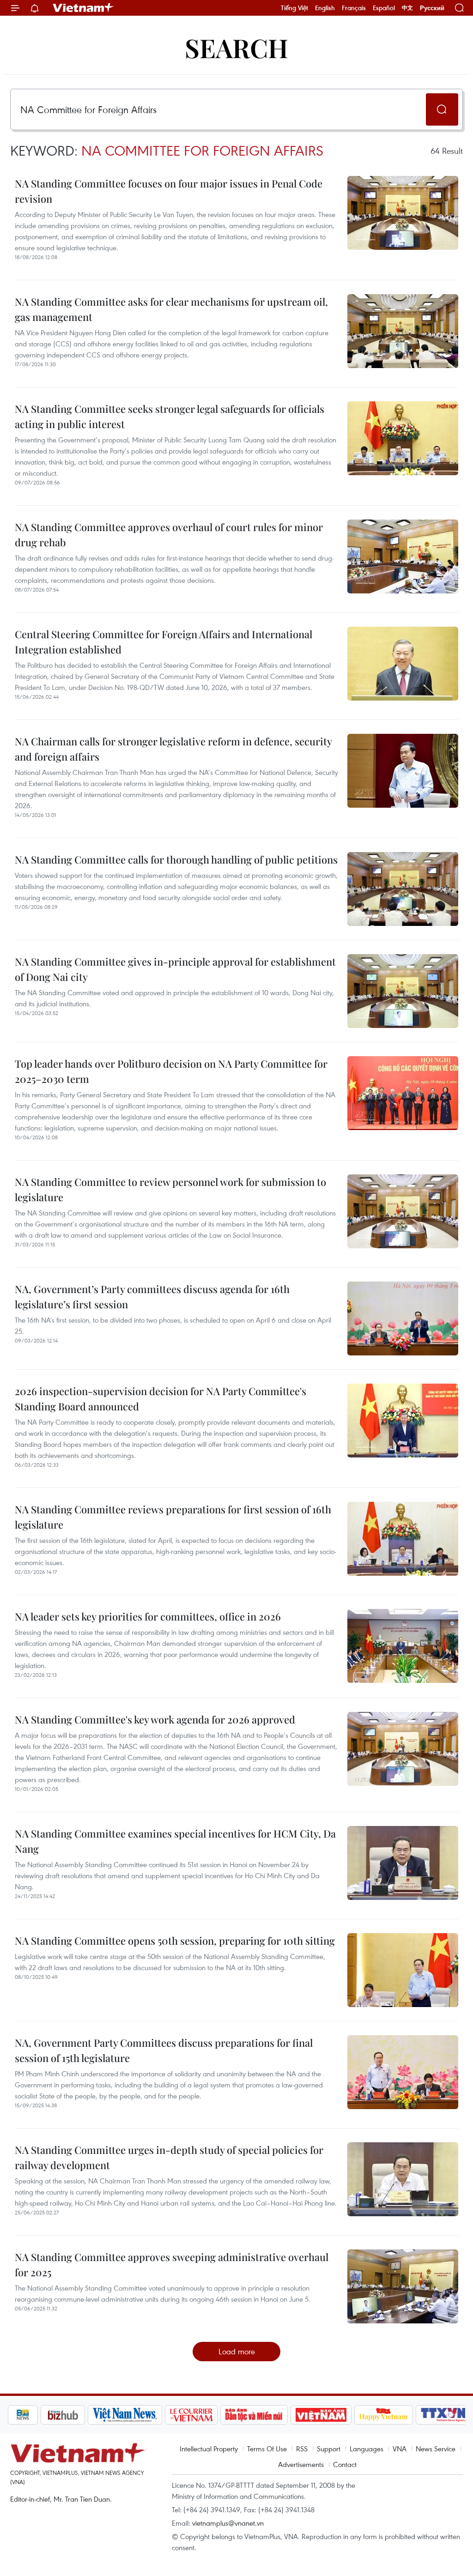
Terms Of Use (267, 2449)
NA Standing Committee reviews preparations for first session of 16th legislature (173, 1517)
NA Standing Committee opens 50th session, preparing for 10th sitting (175, 1941)
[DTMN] (223, 2415)
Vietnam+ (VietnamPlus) (84, 8)
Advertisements (301, 2464)
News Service (436, 2449)
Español (384, 8)
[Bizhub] (32, 2415)
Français (354, 8)
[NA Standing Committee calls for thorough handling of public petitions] (403, 889)
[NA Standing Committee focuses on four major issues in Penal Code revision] (403, 213)
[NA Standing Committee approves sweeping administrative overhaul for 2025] (403, 2286)
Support (329, 2449)
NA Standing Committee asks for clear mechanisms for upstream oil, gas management (171, 309)
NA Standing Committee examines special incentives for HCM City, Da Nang (175, 1841)
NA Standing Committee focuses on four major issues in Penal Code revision (169, 191)
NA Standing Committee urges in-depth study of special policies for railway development (169, 2157)
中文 (407, 8)
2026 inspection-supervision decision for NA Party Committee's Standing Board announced (161, 1399)
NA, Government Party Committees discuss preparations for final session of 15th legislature (164, 2050)
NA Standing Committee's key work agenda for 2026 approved (155, 1719)
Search (236, 47)
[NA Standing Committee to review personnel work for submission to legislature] (403, 1211)
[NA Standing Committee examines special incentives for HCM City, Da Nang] (403, 1863)
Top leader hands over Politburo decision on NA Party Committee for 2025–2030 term (171, 1071)
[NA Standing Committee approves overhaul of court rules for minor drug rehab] (403, 556)
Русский (432, 8)
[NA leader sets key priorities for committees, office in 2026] (403, 1646)
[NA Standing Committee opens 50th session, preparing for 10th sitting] (403, 1970)
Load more (237, 2351)
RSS (302, 2449)
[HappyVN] (353, 2415)
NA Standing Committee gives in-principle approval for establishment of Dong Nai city (175, 969)
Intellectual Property (209, 2449)
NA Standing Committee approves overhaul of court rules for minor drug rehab (169, 535)
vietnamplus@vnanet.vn (228, 2523)
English (325, 8)
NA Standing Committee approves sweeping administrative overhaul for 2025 (172, 2265)
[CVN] (160, 2415)
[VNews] (454, 2415)
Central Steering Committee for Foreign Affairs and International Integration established (164, 642)
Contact (345, 2464)
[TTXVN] (413, 2415)
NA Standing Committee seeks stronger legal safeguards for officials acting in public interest (170, 416)
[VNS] (94, 2415)
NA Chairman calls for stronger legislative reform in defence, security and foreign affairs (173, 749)
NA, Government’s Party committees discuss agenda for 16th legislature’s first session (152, 1297)
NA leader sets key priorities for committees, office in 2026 (148, 1616)
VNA (400, 2449)
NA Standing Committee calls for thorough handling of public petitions (176, 859)
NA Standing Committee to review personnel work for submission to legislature (170, 1189)
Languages (367, 2449)
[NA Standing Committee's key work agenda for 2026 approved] (403, 1749)
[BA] (290, 2415)
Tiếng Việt (294, 8)
